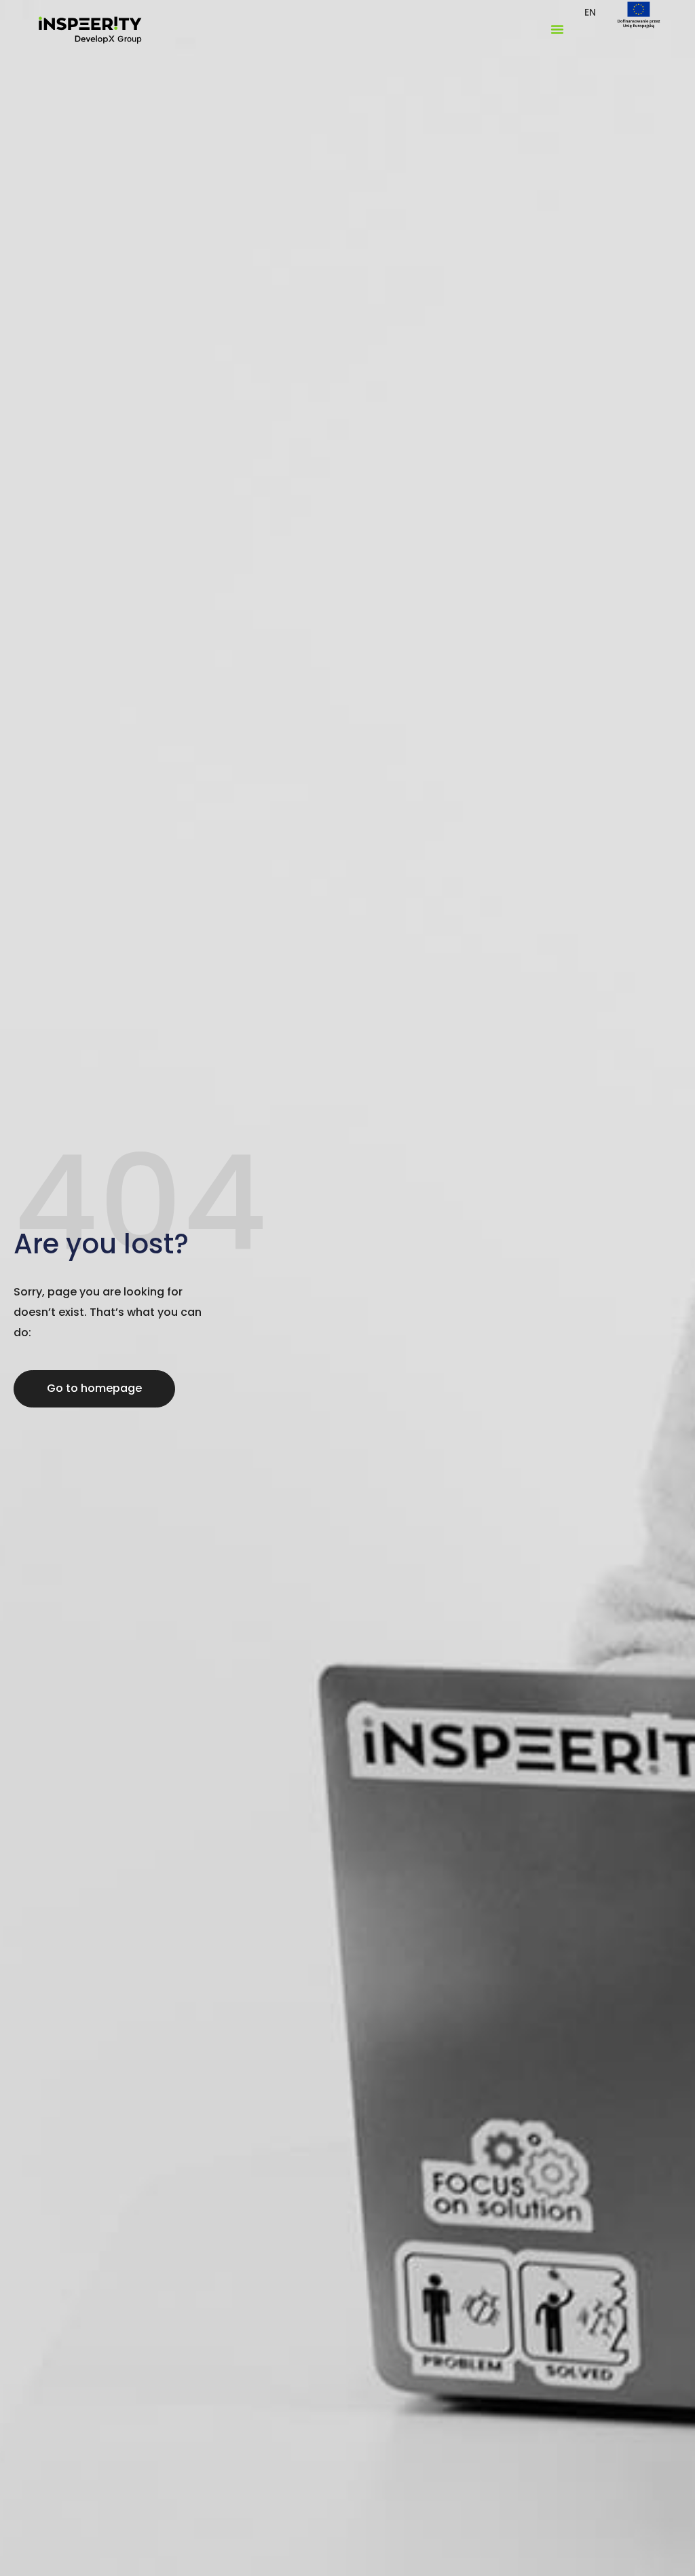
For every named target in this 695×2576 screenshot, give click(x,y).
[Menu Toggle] (557, 29)
